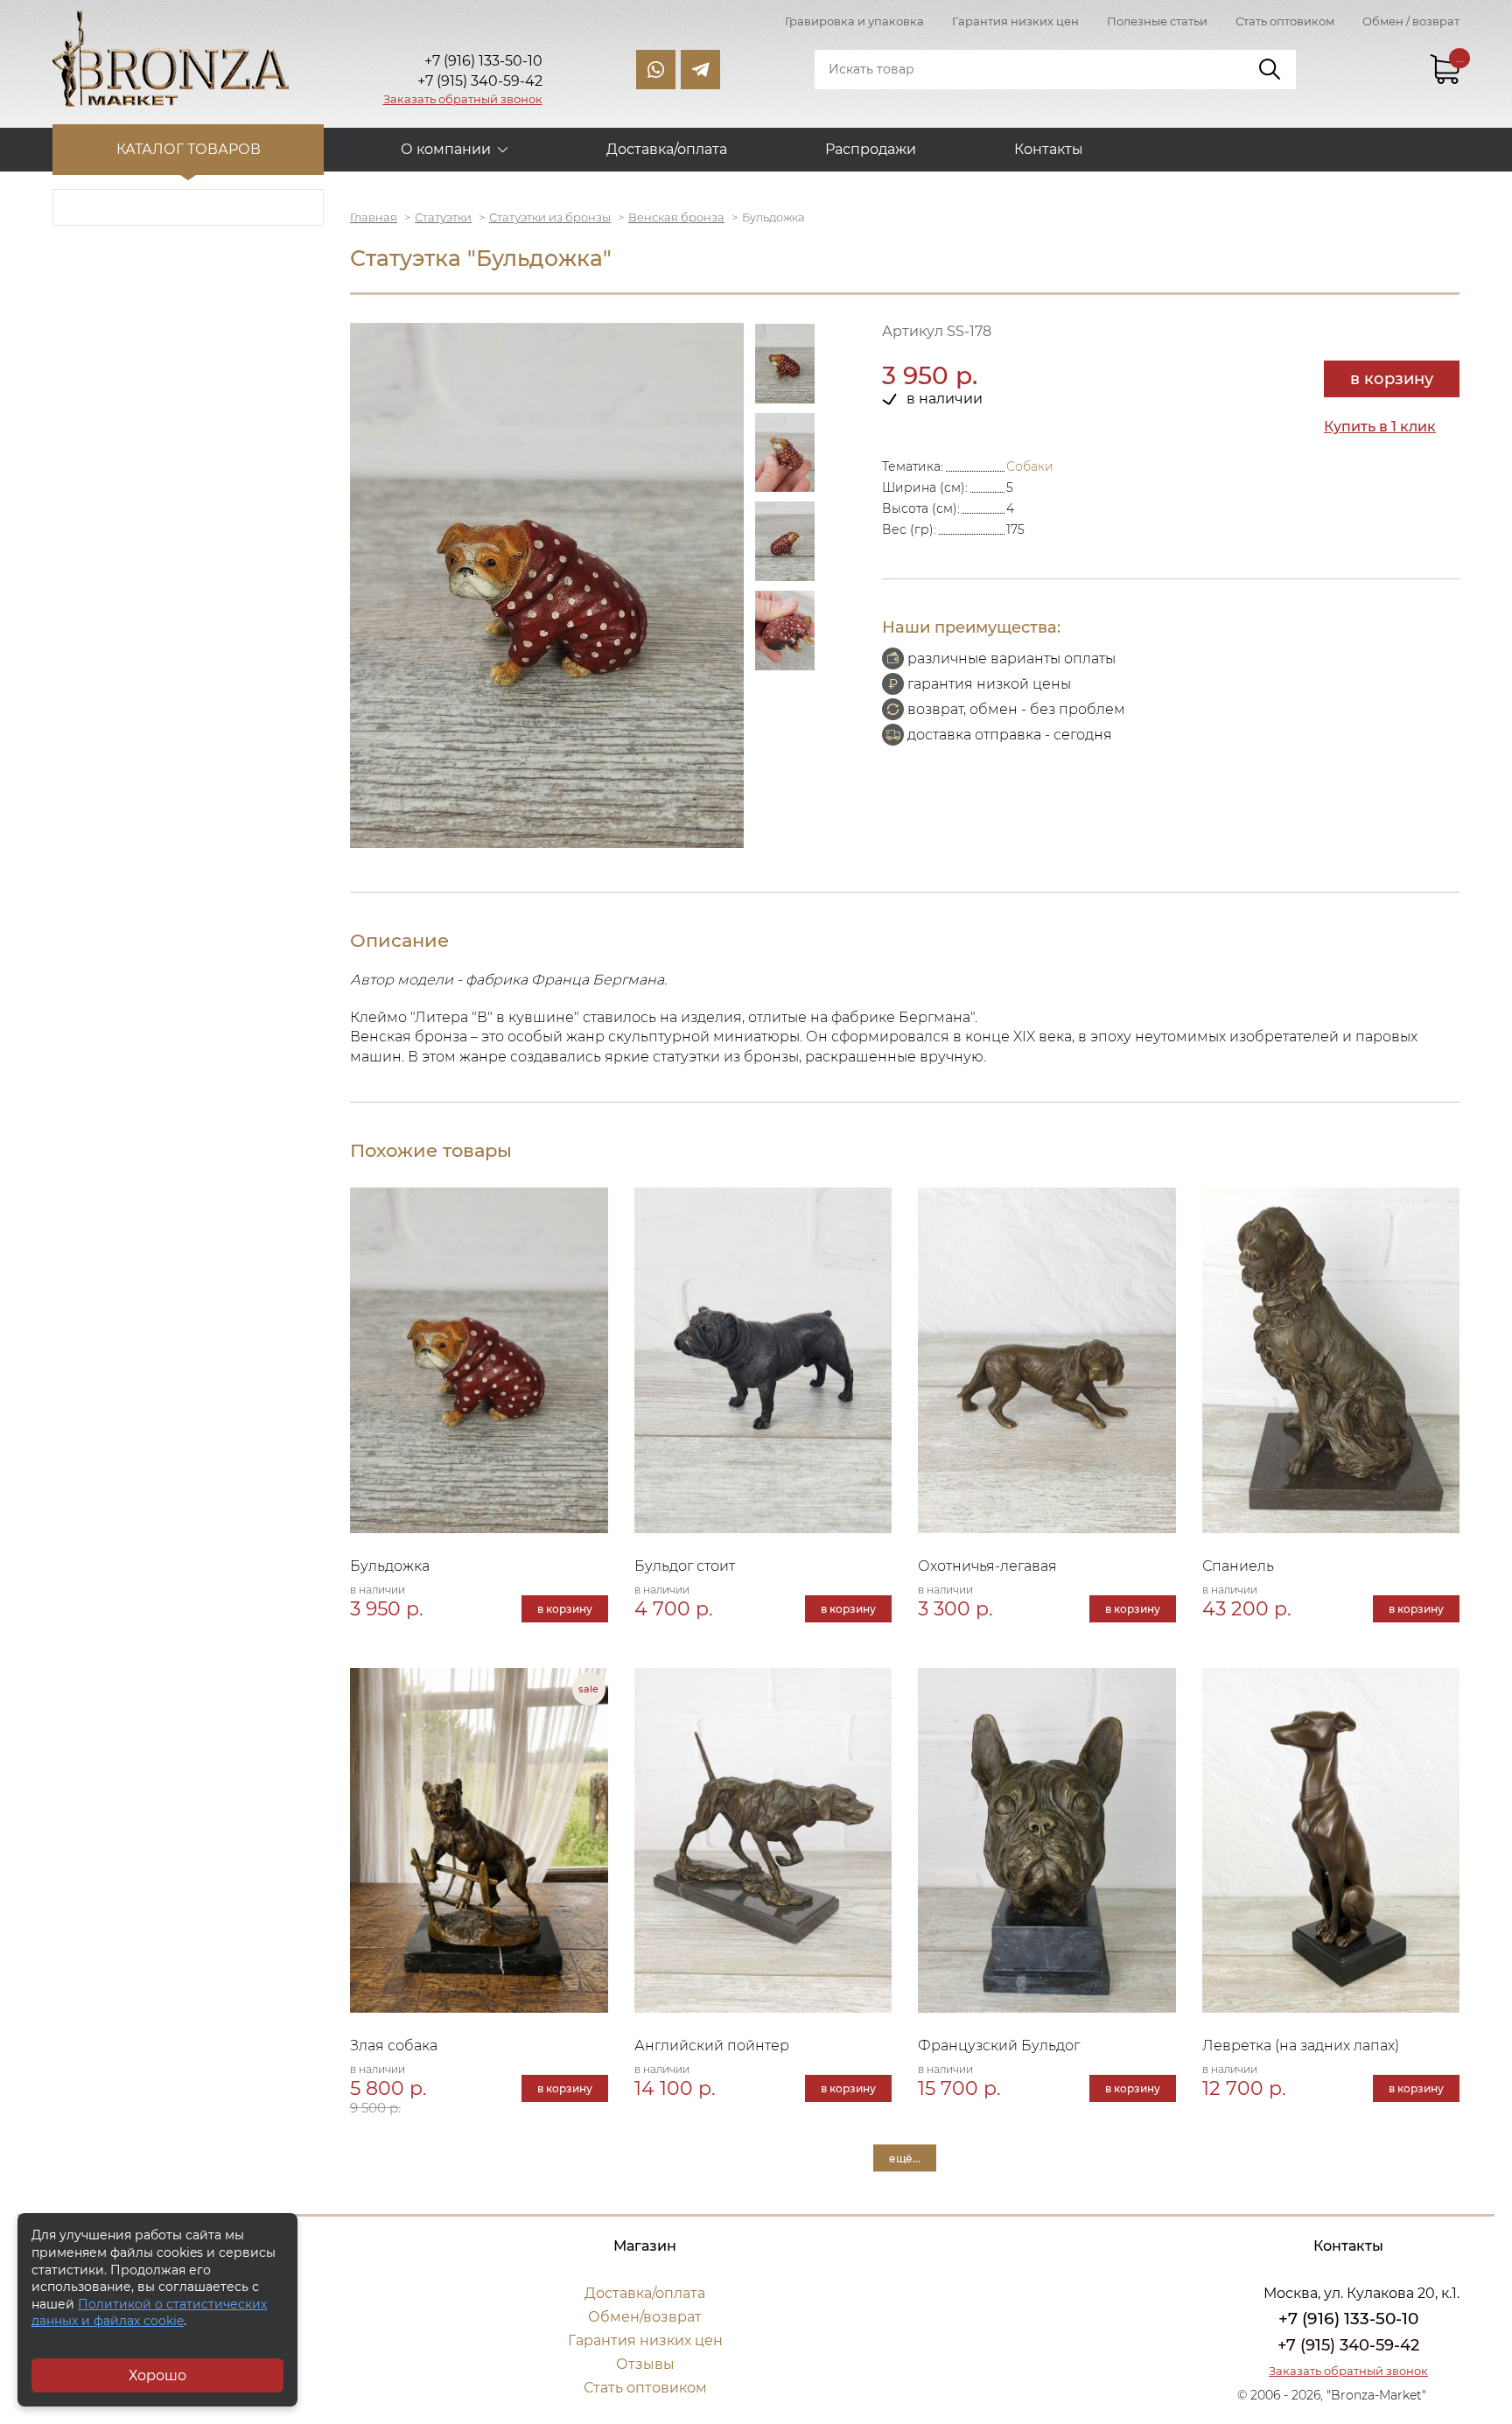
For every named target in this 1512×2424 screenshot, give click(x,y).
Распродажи (871, 149)
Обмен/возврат (645, 2317)
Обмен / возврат (1411, 21)
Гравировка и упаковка (854, 21)
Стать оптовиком (1285, 21)
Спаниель (1238, 1566)
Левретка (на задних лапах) (1301, 2046)
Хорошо (157, 2375)
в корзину (1392, 379)
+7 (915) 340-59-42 (1348, 2345)
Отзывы (645, 2364)
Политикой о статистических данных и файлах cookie (149, 2313)
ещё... (905, 2158)
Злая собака (394, 2046)
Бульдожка (390, 1566)
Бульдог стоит (685, 1566)
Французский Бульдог (999, 2046)
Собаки (1030, 466)
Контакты (1049, 149)
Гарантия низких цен (1015, 21)
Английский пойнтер (712, 2046)
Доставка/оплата (667, 149)
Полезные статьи (1157, 21)
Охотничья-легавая (987, 1566)
